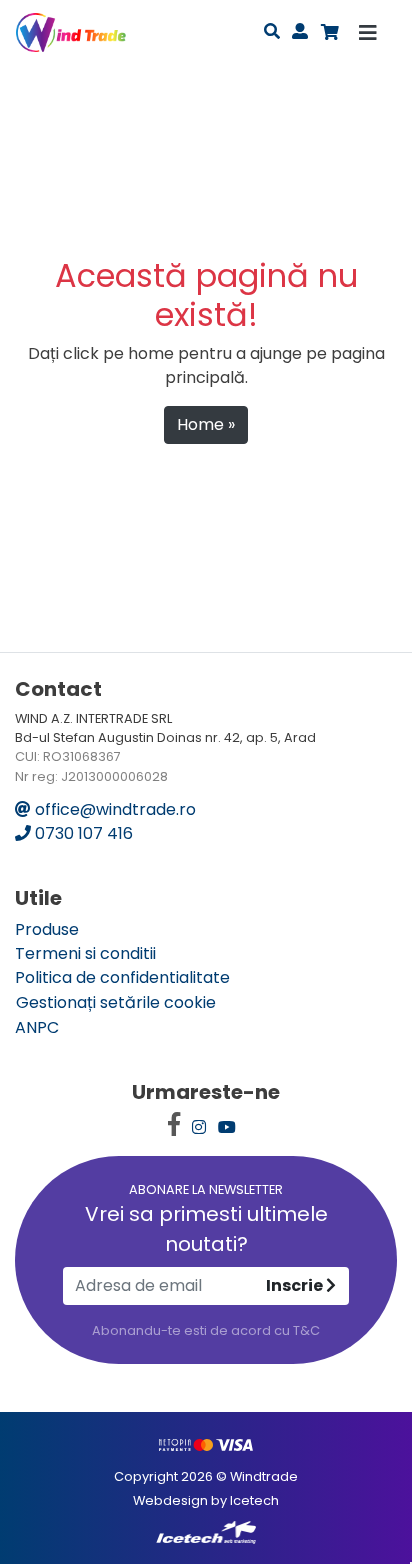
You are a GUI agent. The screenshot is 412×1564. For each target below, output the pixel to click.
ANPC (37, 1027)
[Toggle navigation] (368, 33)
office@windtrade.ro (113, 809)
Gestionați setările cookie (116, 1002)
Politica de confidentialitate (122, 977)
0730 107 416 (82, 833)
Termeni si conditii (85, 953)
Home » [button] (206, 424)
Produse (47, 929)
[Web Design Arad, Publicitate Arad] (206, 1531)
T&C (306, 1330)
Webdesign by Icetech (206, 1500)
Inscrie (296, 1285)
